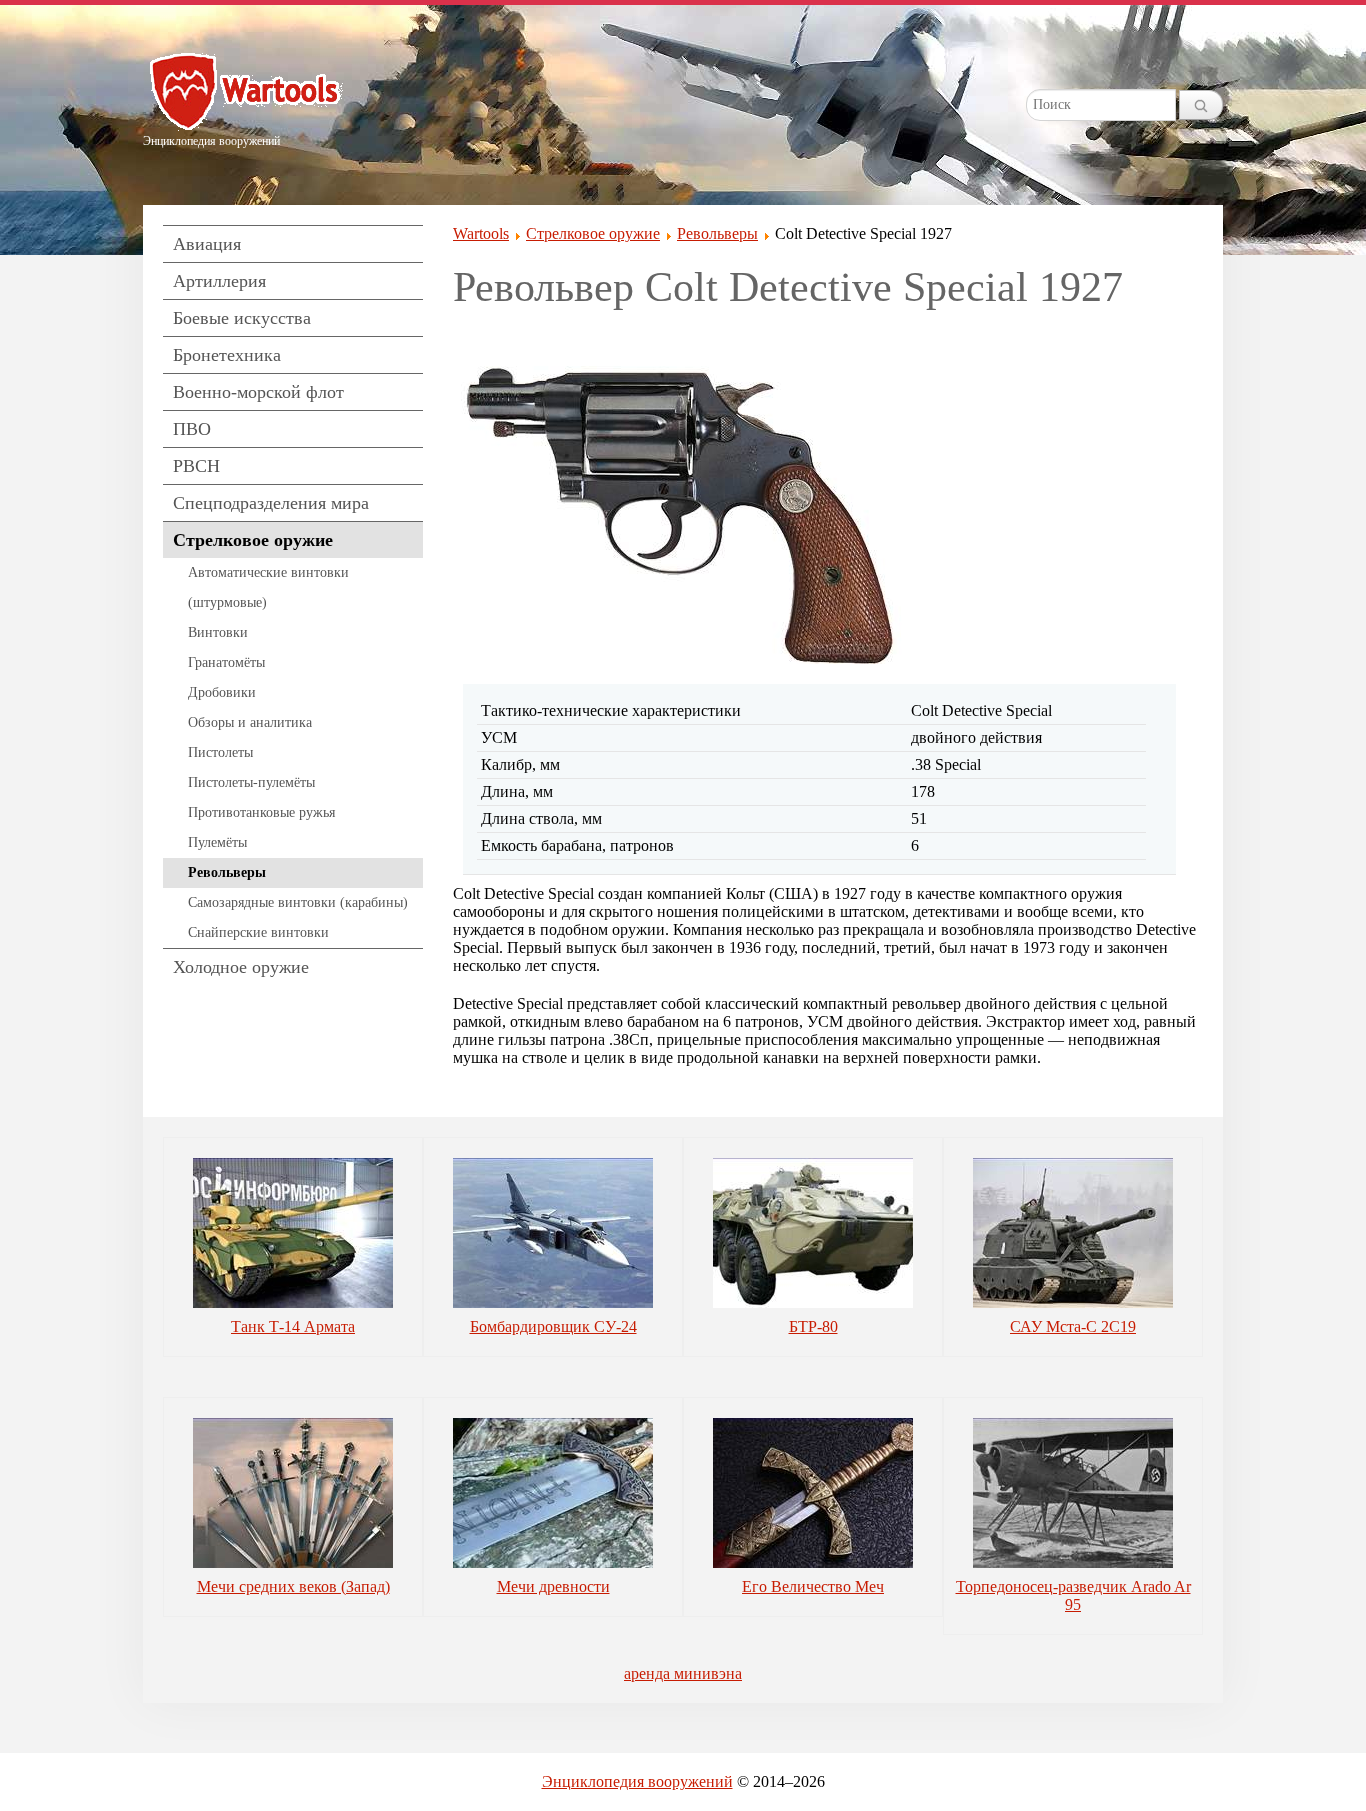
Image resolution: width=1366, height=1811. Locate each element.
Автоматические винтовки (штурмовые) (268, 587)
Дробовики (222, 692)
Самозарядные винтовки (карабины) (298, 902)
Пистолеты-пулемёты (251, 782)
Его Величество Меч (813, 1586)
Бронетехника (227, 355)
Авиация (207, 244)
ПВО (192, 429)
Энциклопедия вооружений (637, 1781)
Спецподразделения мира (271, 503)
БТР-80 (813, 1326)
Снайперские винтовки (258, 932)
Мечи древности (553, 1586)
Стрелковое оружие (253, 540)
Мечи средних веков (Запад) (293, 1586)
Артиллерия (219, 281)
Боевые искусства (242, 318)
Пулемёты (217, 842)
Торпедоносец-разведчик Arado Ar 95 (1073, 1595)
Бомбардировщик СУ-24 (553, 1326)
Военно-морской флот (258, 392)
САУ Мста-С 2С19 (1073, 1326)
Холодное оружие (241, 967)
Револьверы (227, 872)
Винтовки (218, 632)
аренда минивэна (683, 1673)
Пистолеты (220, 752)
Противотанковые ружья (261, 812)
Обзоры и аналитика (250, 722)
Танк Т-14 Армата (293, 1326)
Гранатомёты (226, 662)
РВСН (196, 466)
